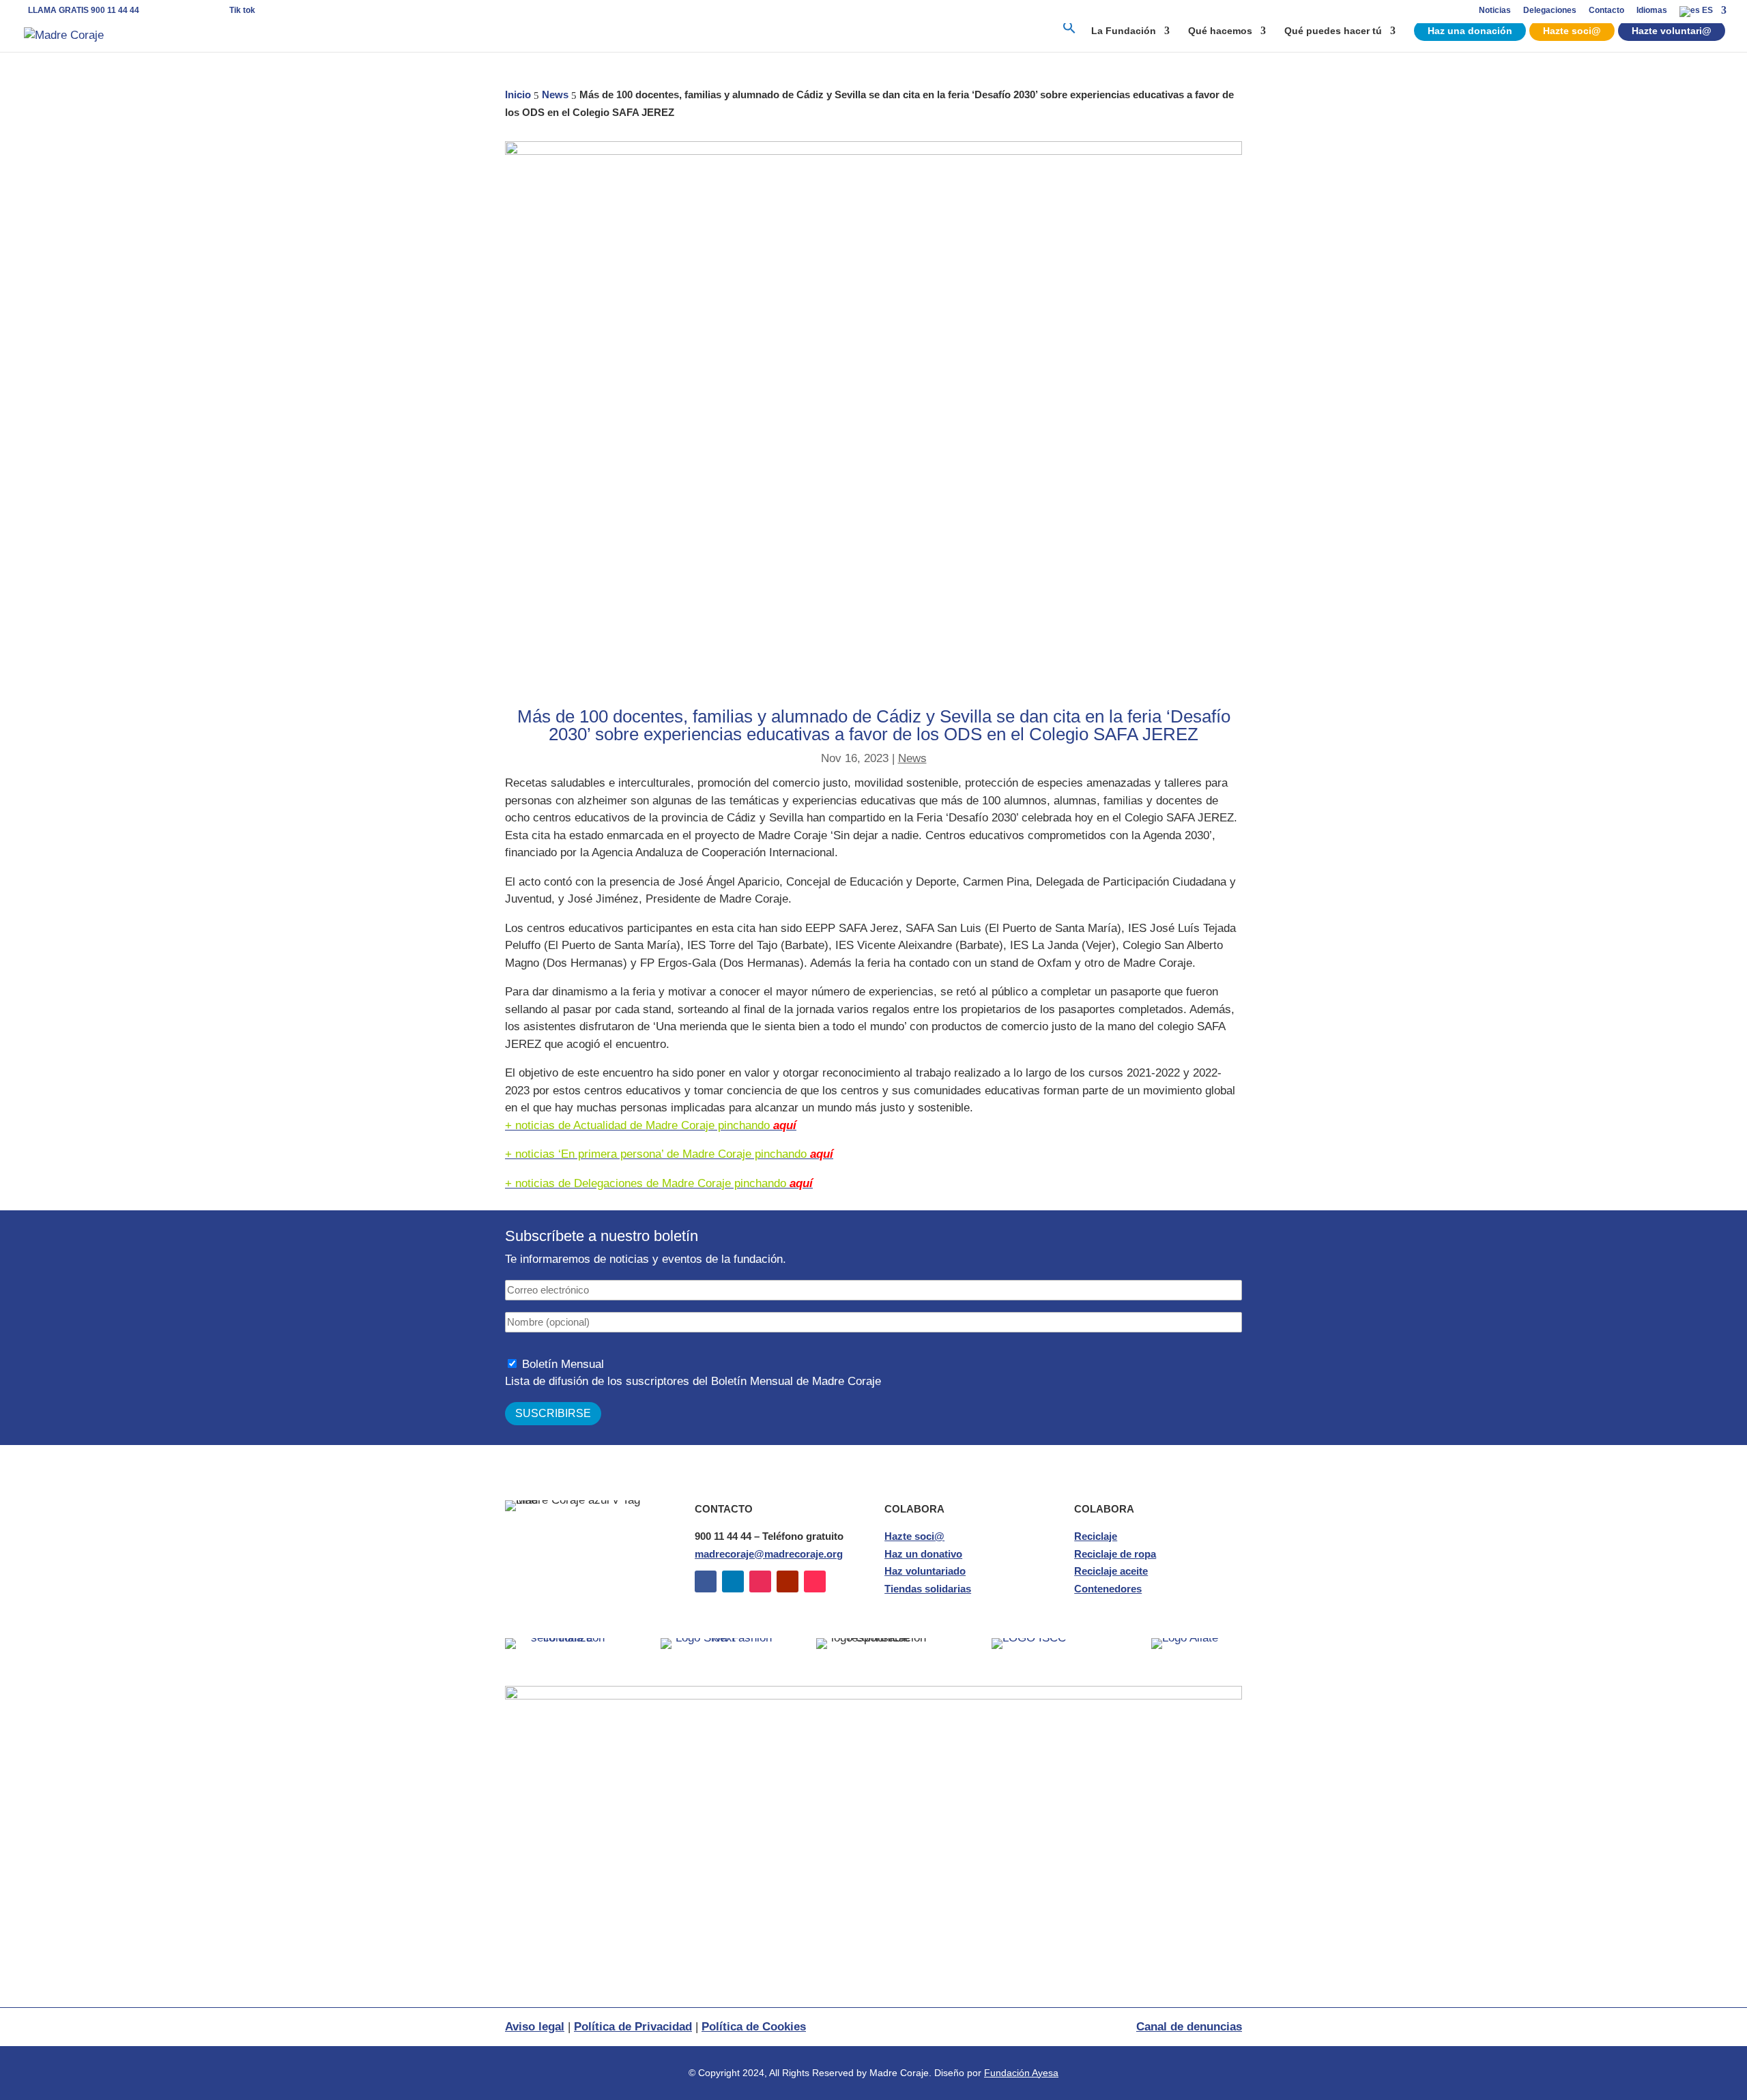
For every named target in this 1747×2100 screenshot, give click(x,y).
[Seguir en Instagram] (760, 1581)
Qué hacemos (1220, 31)
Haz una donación (1470, 31)
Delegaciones (1550, 11)
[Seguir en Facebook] (706, 1581)
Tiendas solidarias (928, 1589)
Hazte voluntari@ (1672, 31)
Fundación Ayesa (1021, 2073)
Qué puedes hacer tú (1333, 31)
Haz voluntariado (925, 1571)
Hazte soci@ (1572, 31)
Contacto (1606, 11)
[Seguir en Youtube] (788, 1581)
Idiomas (1652, 11)
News (912, 758)
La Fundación (1124, 31)
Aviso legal (535, 2027)
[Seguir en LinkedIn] (733, 1581)
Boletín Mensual (563, 1364)
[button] (1069, 36)
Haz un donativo (923, 1554)
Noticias (1495, 11)
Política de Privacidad (633, 2027)
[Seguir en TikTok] (815, 1581)
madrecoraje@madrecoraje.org (769, 1554)
